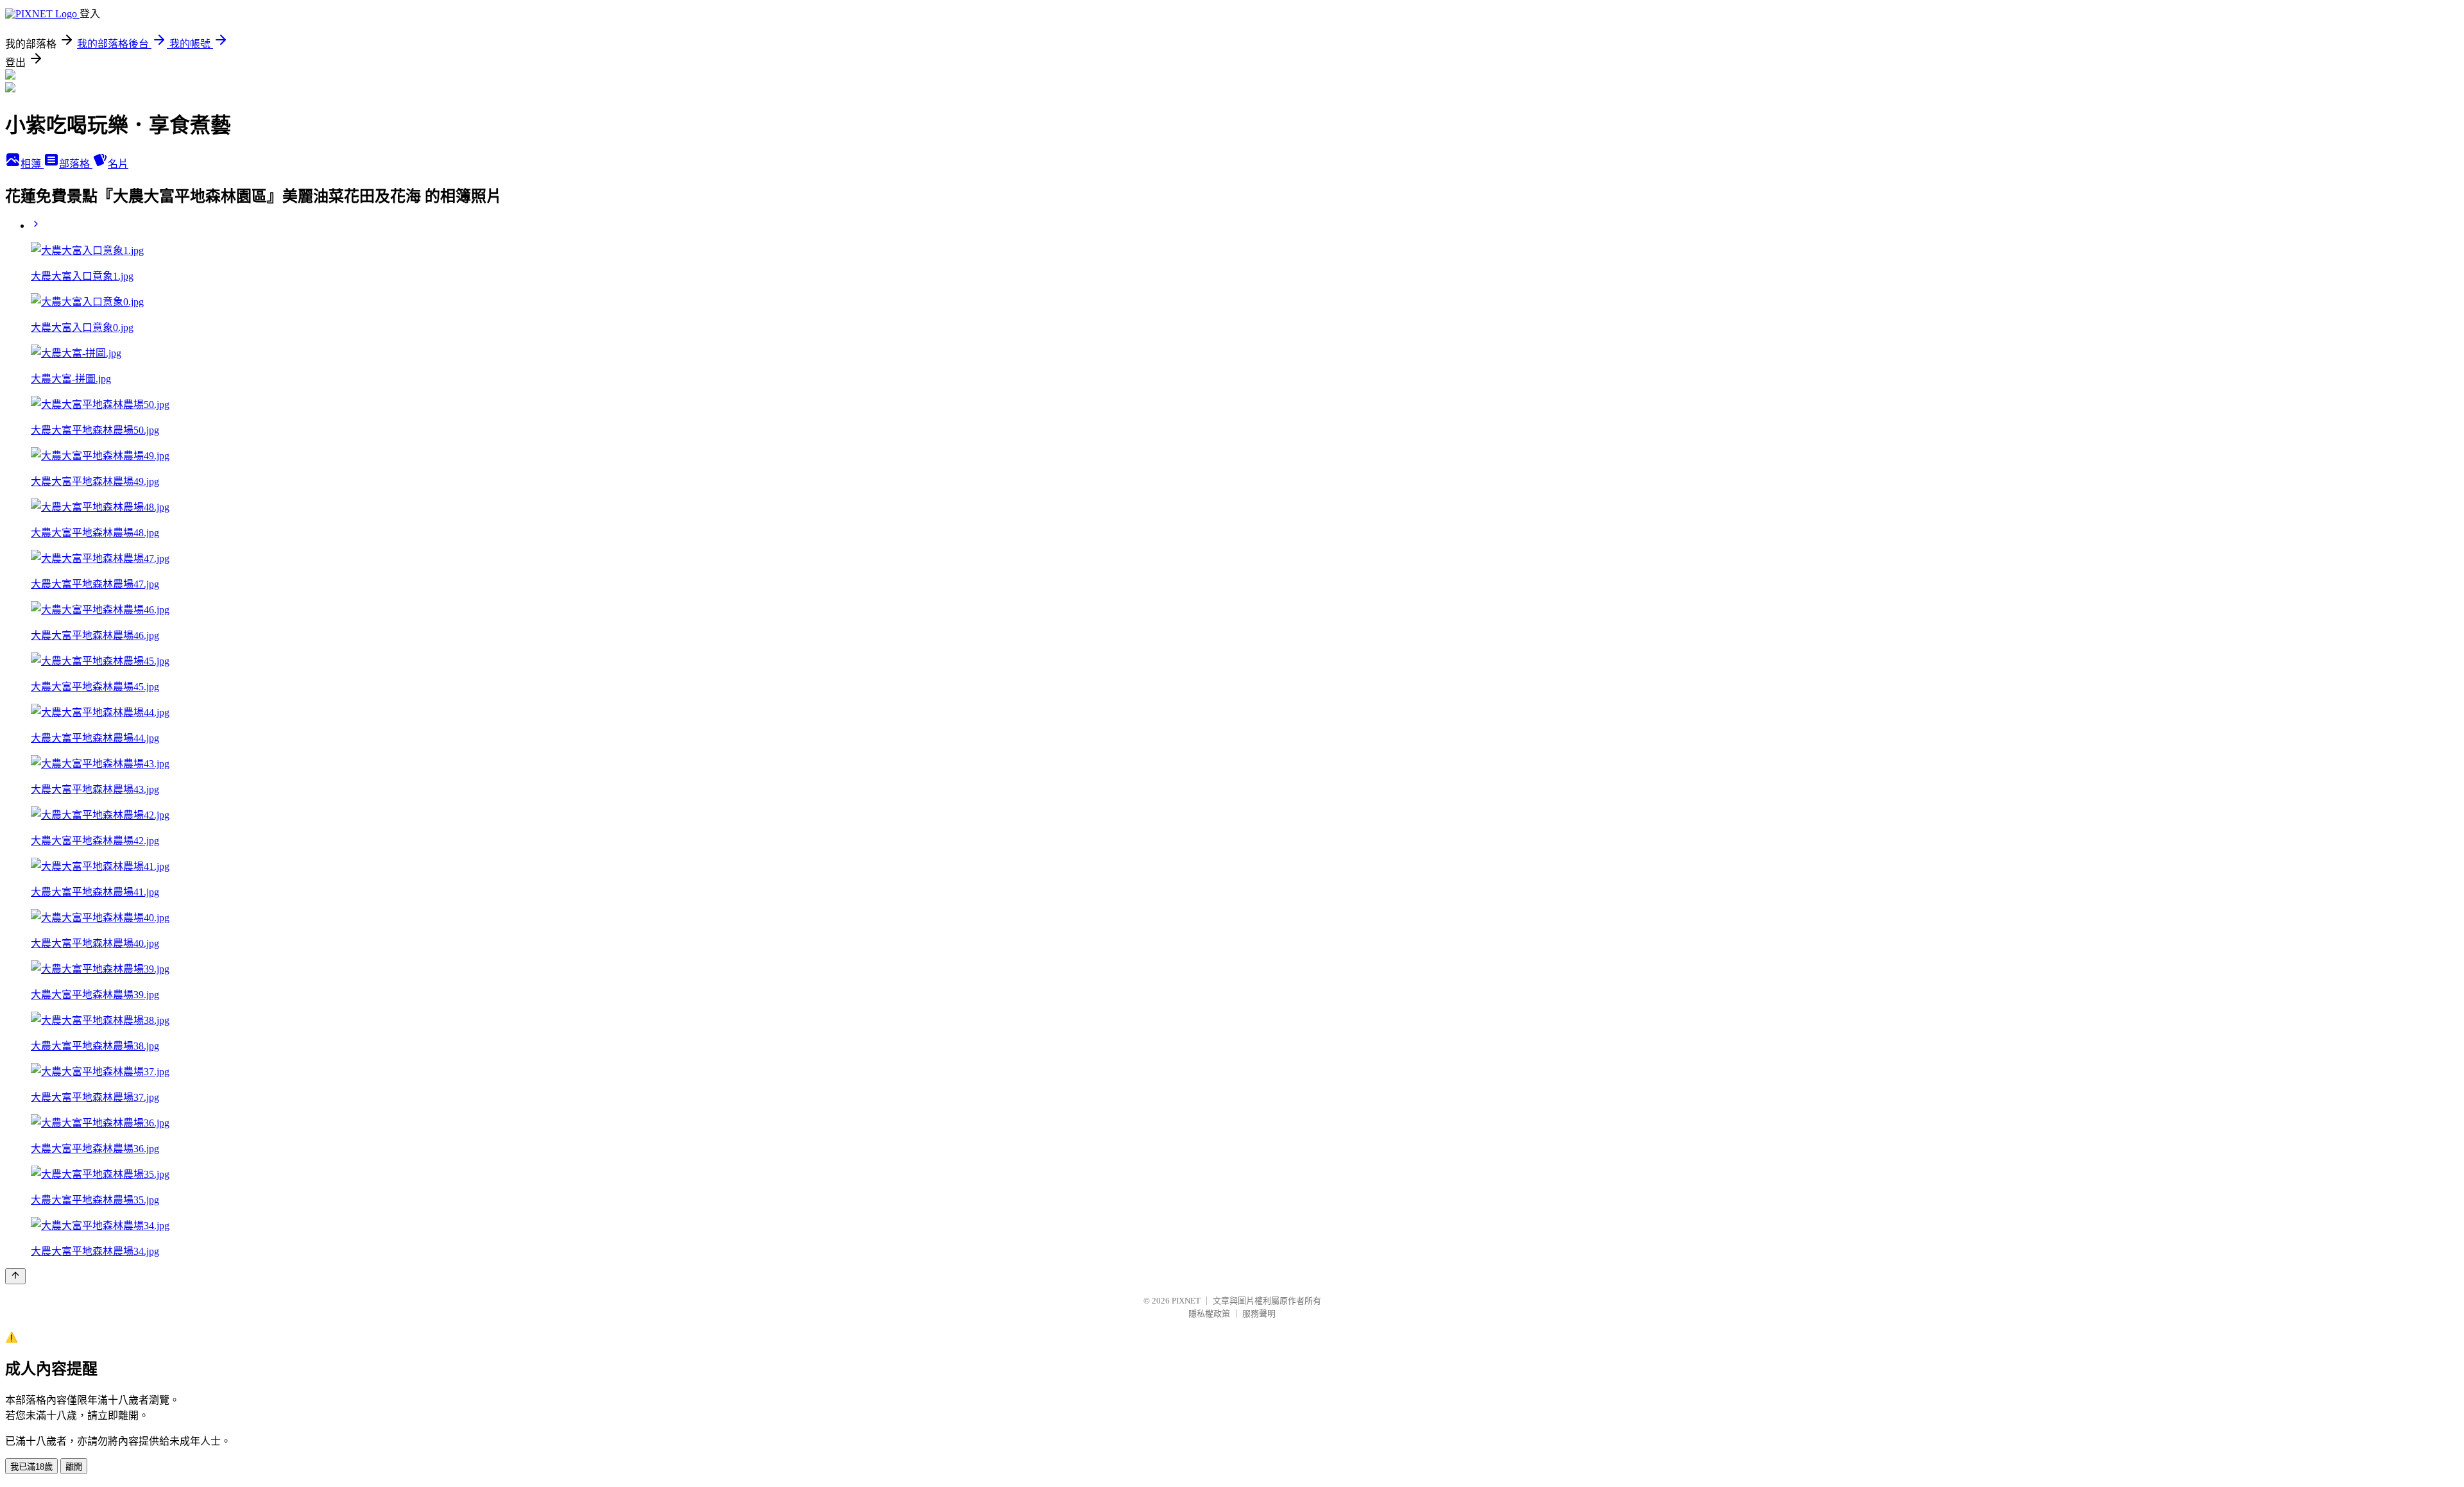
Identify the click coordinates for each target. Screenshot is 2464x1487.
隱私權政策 (1209, 1313)
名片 (118, 164)
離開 (74, 1467)
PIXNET (1186, 1301)
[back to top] (15, 1276)
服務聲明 (1259, 1313)
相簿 (32, 164)
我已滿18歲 (31, 1467)
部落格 (76, 164)
